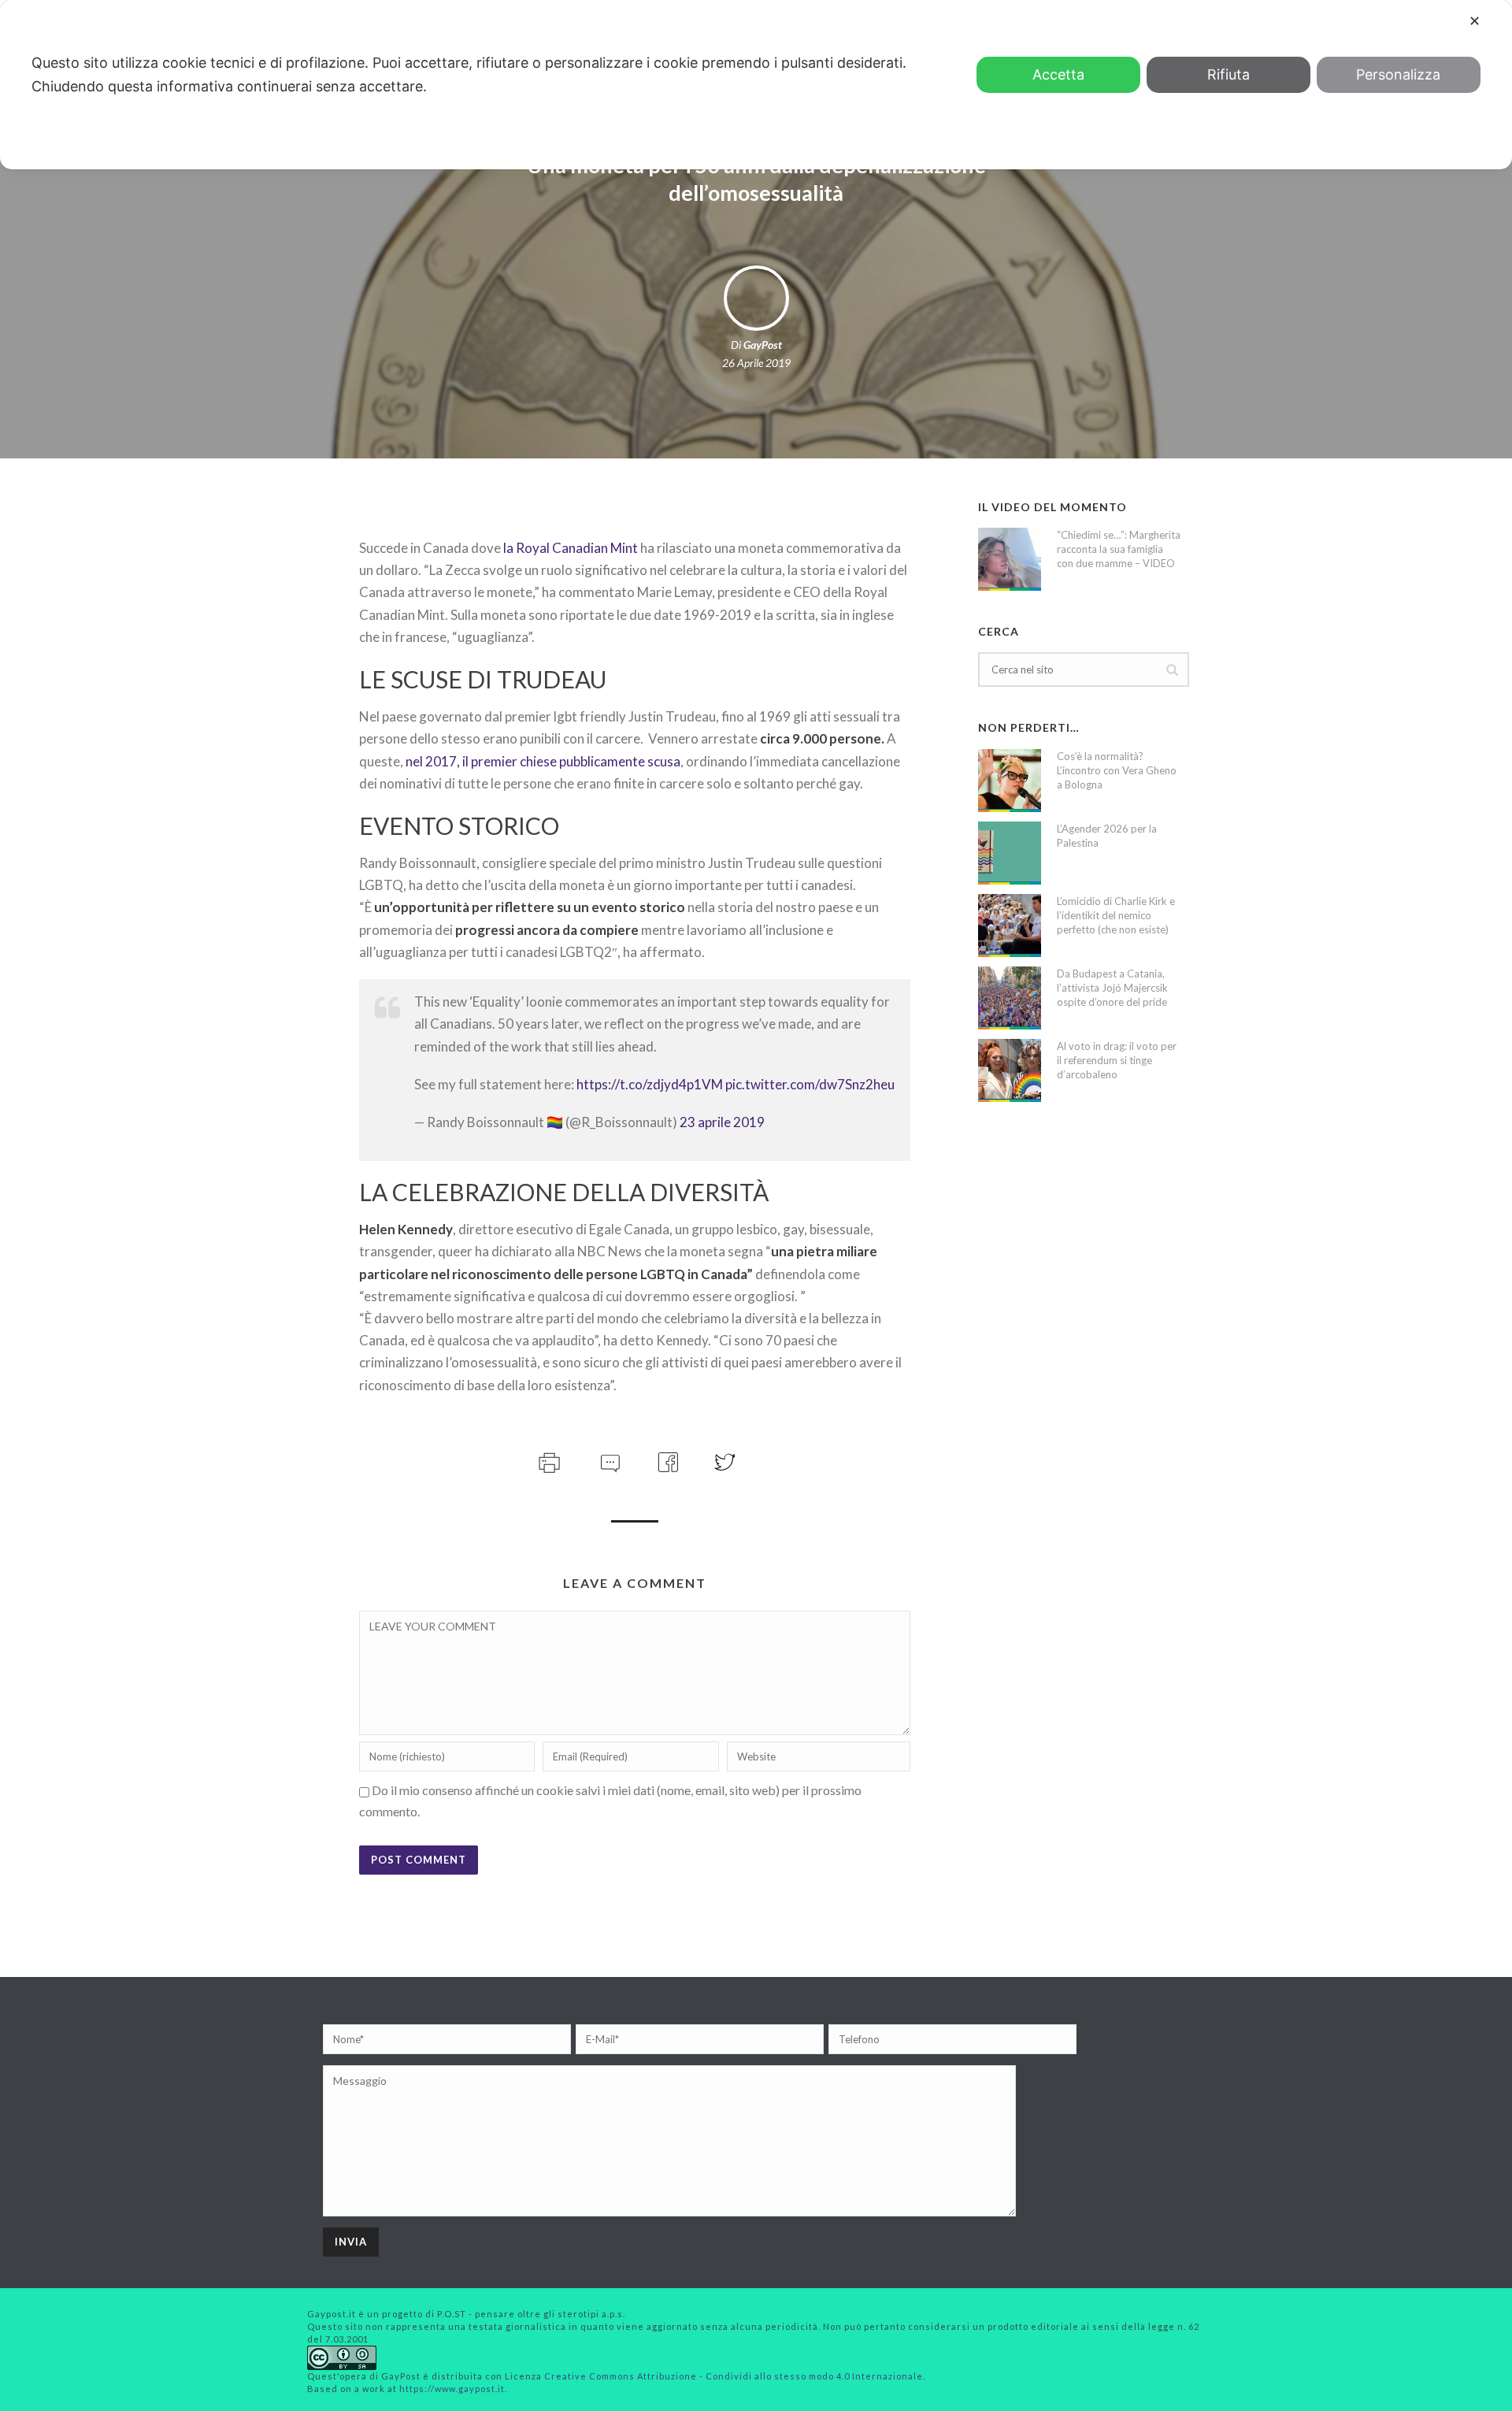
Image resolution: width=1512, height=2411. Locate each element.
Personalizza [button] (1398, 74)
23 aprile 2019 (722, 1122)
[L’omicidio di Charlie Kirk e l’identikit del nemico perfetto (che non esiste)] (1010, 925)
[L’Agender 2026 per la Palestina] (1010, 853)
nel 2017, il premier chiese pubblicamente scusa (543, 761)
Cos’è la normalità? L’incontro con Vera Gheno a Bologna (1117, 770)
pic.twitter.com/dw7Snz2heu (810, 1084)
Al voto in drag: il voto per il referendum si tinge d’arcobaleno (1117, 1060)
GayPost (763, 345)
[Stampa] (548, 1460)
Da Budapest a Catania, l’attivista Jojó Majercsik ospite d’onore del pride (1112, 988)
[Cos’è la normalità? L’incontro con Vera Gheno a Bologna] (1010, 781)
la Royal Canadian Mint (572, 548)
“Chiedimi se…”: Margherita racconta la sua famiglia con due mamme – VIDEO (1119, 549)
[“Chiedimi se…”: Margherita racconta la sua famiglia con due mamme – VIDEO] (1010, 559)
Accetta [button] (1058, 74)
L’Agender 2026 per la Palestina (1107, 836)
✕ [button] (1475, 21)
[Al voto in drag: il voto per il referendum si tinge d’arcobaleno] (1010, 1070)
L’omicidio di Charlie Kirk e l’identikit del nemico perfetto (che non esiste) (1116, 915)
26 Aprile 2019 (756, 363)
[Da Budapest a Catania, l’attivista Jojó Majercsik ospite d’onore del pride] (1010, 998)
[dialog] (756, 85)
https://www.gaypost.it (452, 2389)
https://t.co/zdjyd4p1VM (650, 1084)
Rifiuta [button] (1228, 74)
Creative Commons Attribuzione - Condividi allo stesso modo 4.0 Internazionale (734, 2376)
